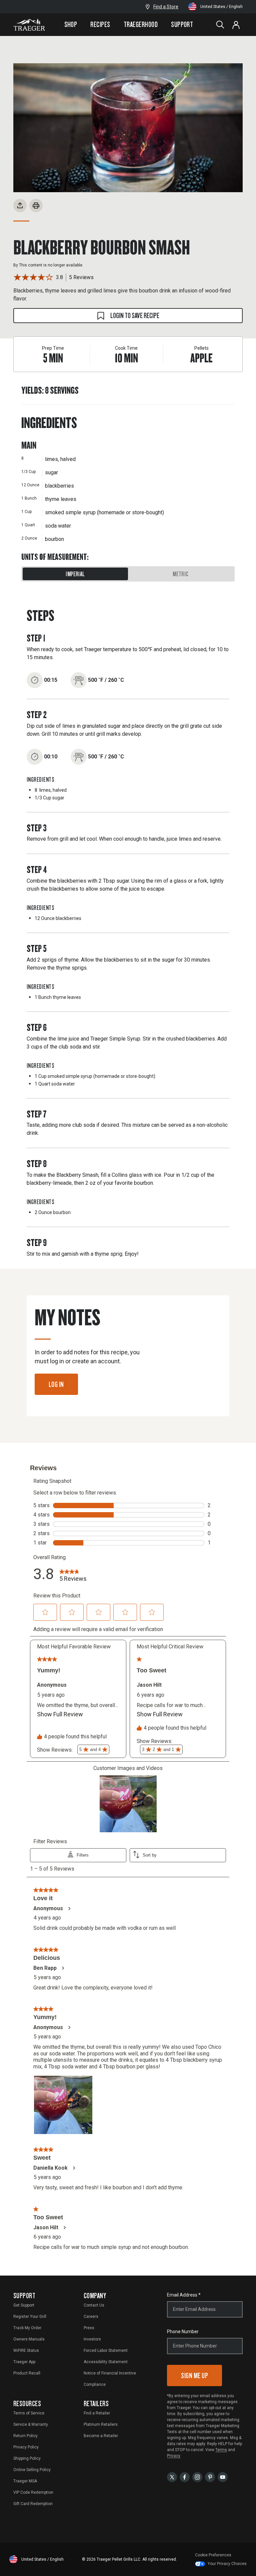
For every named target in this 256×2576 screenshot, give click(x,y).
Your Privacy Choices (227, 2564)
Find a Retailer (97, 2413)
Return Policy (25, 2436)
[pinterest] (210, 2477)
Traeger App (24, 2362)
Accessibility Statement (106, 2362)
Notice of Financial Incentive (110, 2373)
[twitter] (172, 2477)
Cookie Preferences (213, 2555)
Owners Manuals (29, 2339)
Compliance (95, 2384)
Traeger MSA (25, 2481)
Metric (180, 574)
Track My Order (27, 2328)
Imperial (75, 574)
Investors (92, 2339)
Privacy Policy (26, 2447)
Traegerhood (141, 24)
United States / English (221, 7)
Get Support (24, 2305)
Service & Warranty (31, 2424)
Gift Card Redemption (33, 2504)
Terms (221, 2450)
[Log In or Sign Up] (236, 25)
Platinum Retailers (101, 2424)
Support (182, 24)
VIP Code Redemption (33, 2492)
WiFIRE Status (26, 2351)
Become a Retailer (101, 2436)
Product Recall (27, 2373)
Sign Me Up (194, 2375)
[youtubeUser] (223, 2477)
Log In (56, 1384)
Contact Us (94, 2305)
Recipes (100, 24)
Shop (71, 24)
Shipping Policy (27, 2458)
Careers (91, 2317)
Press (89, 2328)
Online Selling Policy (32, 2470)
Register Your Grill (30, 2317)
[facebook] (185, 2477)
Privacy (174, 2456)
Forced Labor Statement (106, 2351)
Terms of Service (29, 2413)
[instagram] (197, 2477)
